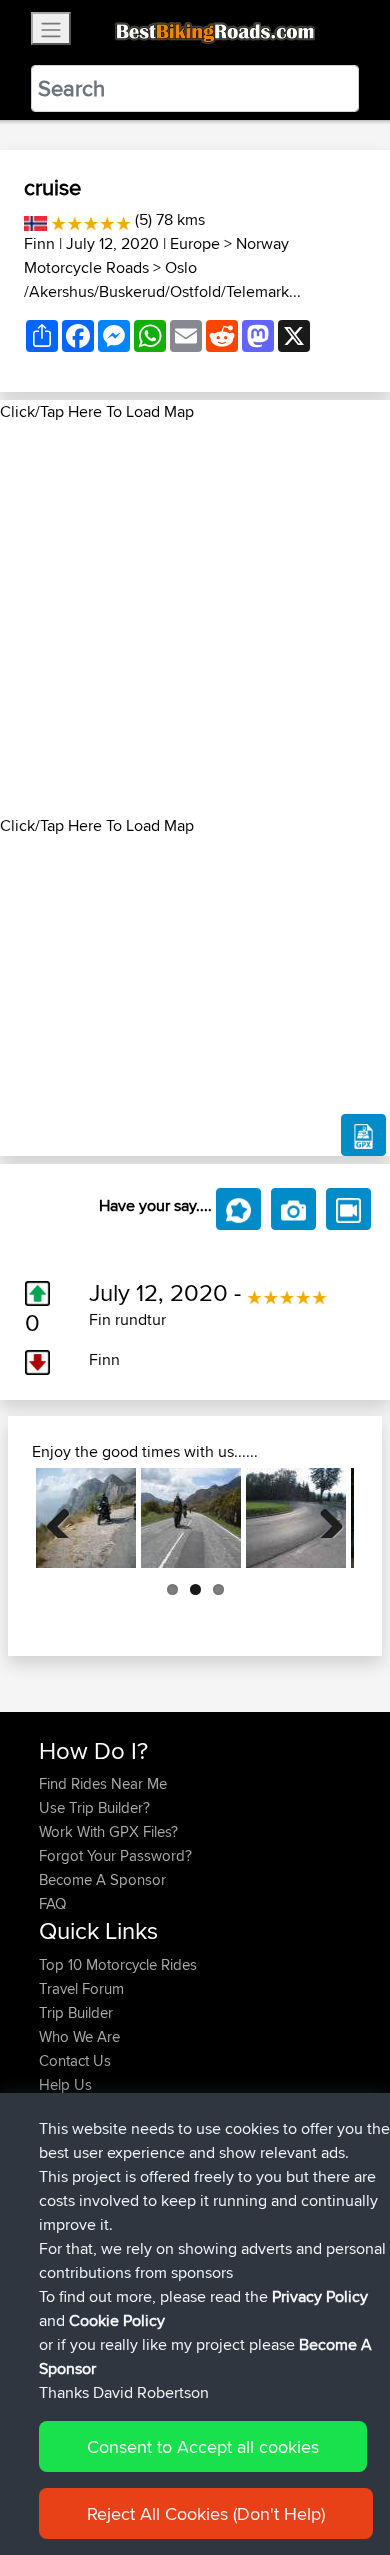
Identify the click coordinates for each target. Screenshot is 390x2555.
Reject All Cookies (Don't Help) (206, 2513)
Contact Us (75, 2060)
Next (324, 1518)
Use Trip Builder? (94, 1807)
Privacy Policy (320, 2296)
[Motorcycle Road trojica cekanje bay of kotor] (86, 1518)
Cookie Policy (117, 2320)
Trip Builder (76, 2012)
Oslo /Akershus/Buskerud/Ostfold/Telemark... (162, 279)
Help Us (65, 2084)
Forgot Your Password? (115, 1855)
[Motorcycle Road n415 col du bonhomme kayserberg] (296, 1518)
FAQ (52, 1903)
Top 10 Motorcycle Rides (118, 1964)
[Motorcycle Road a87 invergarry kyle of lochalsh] (191, 1518)
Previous (66, 1518)
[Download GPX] (363, 1135)
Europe (195, 243)
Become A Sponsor (102, 1879)
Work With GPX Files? (108, 1831)
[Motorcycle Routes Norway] (35, 219)
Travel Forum (81, 1988)
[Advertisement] (195, 619)
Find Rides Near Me (103, 1783)
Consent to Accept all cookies (203, 2446)
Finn (39, 243)
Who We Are (79, 2036)
